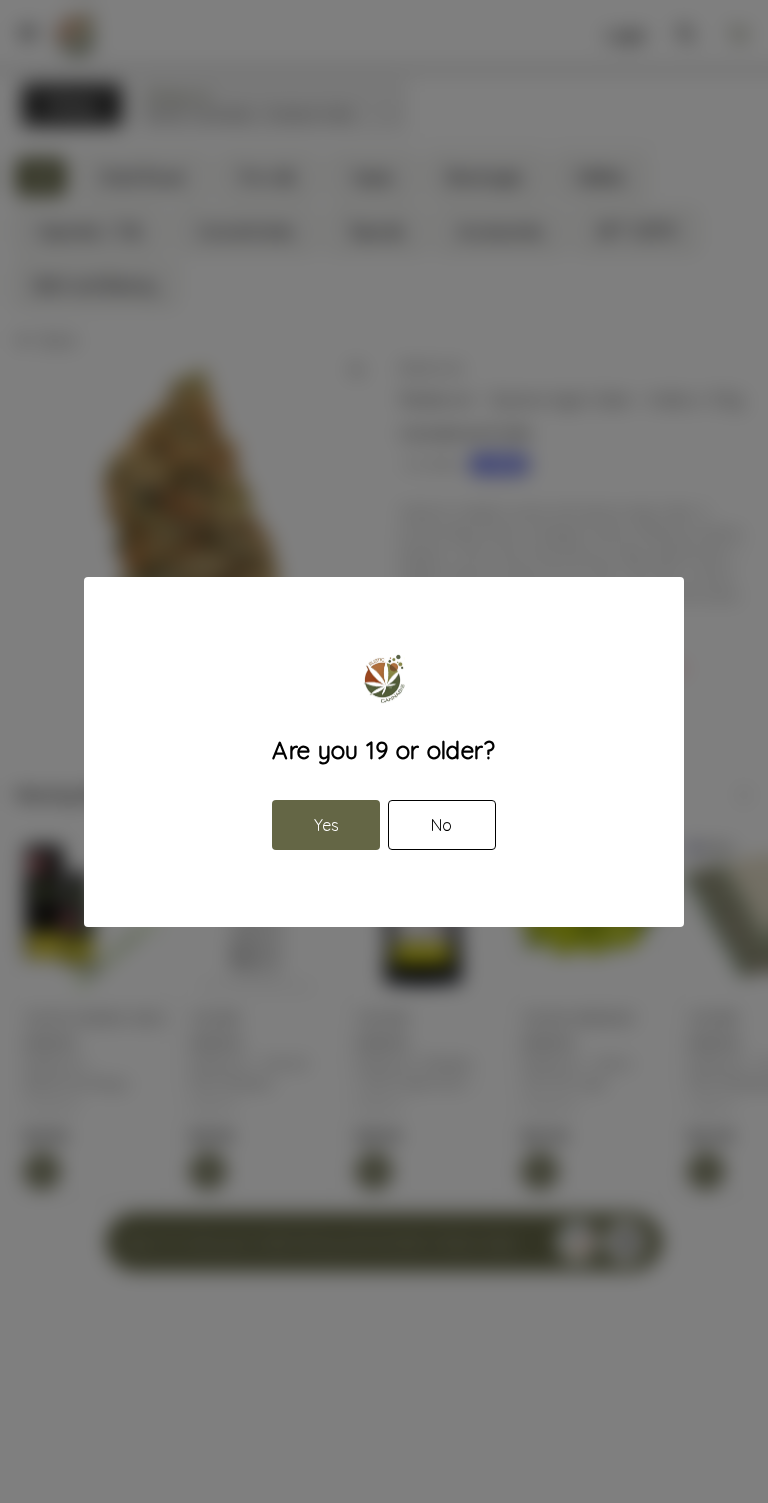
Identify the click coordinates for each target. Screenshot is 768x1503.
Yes (326, 825)
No (441, 825)
